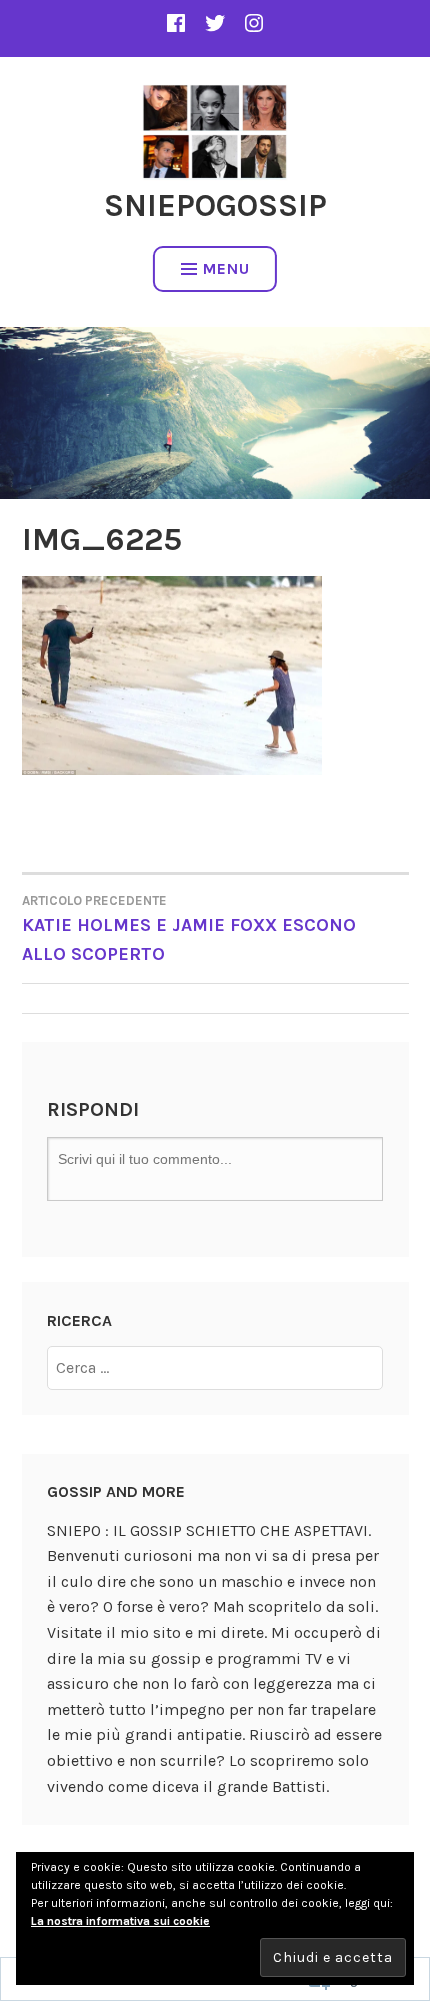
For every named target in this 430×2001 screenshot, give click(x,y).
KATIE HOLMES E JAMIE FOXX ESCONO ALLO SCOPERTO (189, 929)
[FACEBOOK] (176, 22)
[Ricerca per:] (215, 1367)
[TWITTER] (215, 22)
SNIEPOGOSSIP (215, 205)
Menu (226, 268)
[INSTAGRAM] (254, 22)
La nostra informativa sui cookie (120, 1921)
